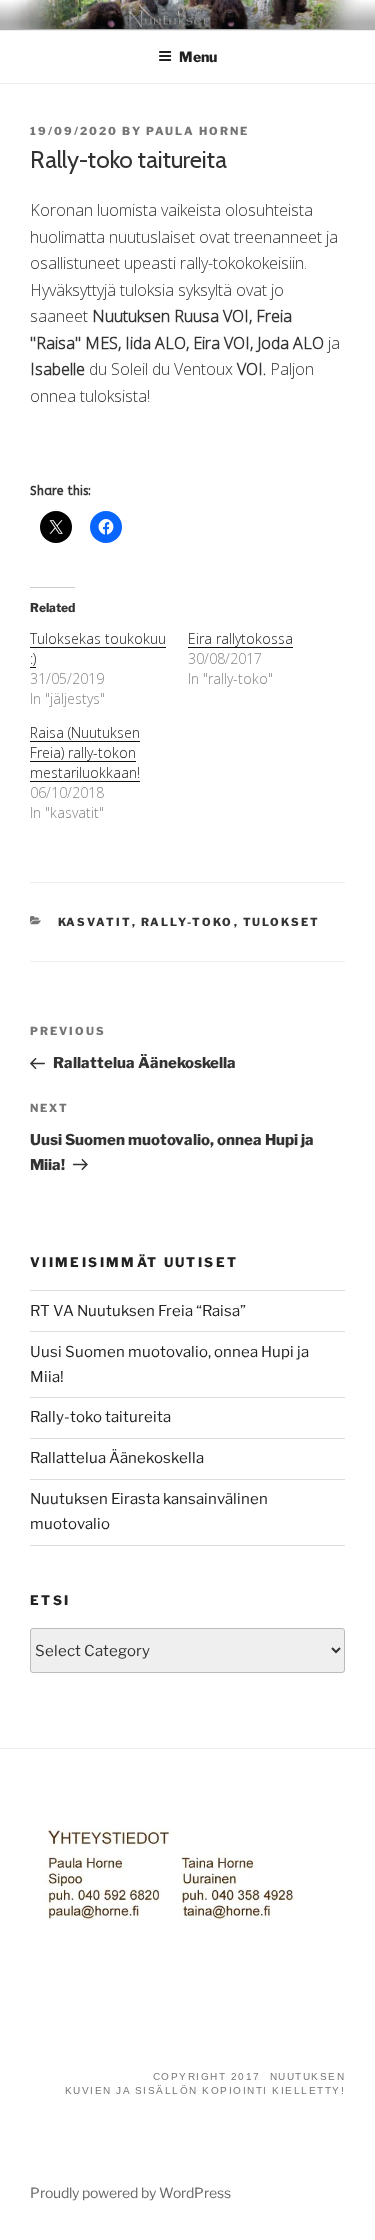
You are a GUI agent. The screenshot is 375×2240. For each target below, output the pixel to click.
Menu (198, 56)
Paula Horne (197, 131)
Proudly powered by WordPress (130, 2192)
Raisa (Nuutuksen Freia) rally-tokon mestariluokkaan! (85, 752)
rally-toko (187, 922)
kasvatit (95, 922)
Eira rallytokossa (240, 638)
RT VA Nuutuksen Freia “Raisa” (138, 1311)
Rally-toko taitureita (100, 1417)
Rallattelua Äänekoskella (117, 1458)
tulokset (282, 922)
